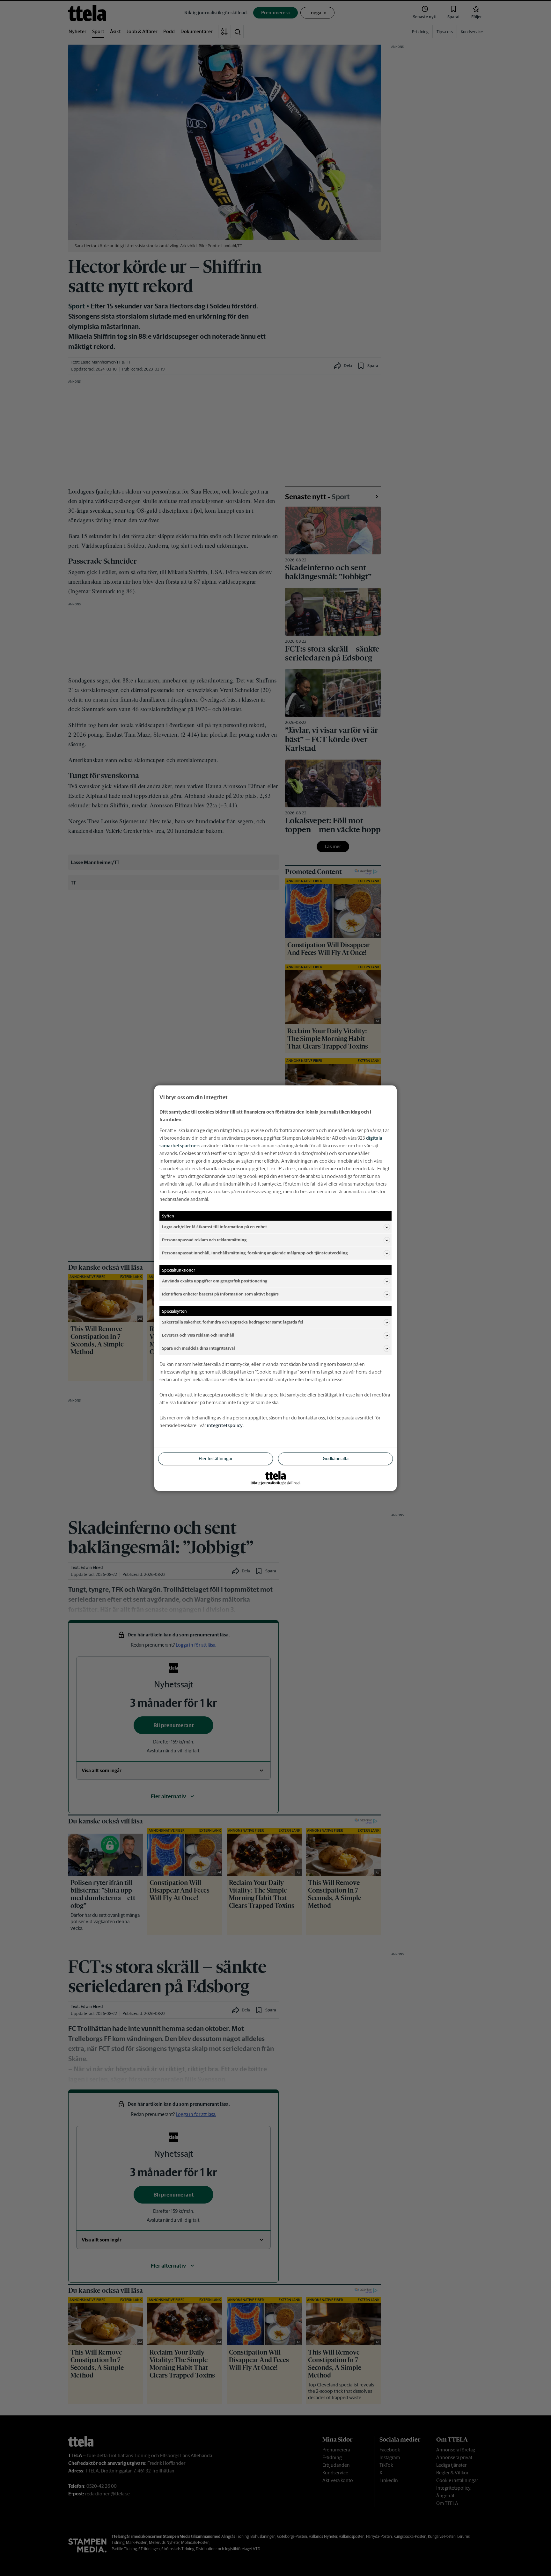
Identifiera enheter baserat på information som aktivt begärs (220, 1294)
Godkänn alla (336, 1458)
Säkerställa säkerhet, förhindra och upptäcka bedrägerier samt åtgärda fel (233, 1322)
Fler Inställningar (216, 1458)
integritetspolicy (225, 1425)
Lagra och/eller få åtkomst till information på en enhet (214, 1227)
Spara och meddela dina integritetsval (198, 1348)
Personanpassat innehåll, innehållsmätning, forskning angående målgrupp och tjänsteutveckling (255, 1253)
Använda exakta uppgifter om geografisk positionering (215, 1281)
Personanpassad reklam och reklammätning (204, 1240)
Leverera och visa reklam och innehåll (198, 1335)
